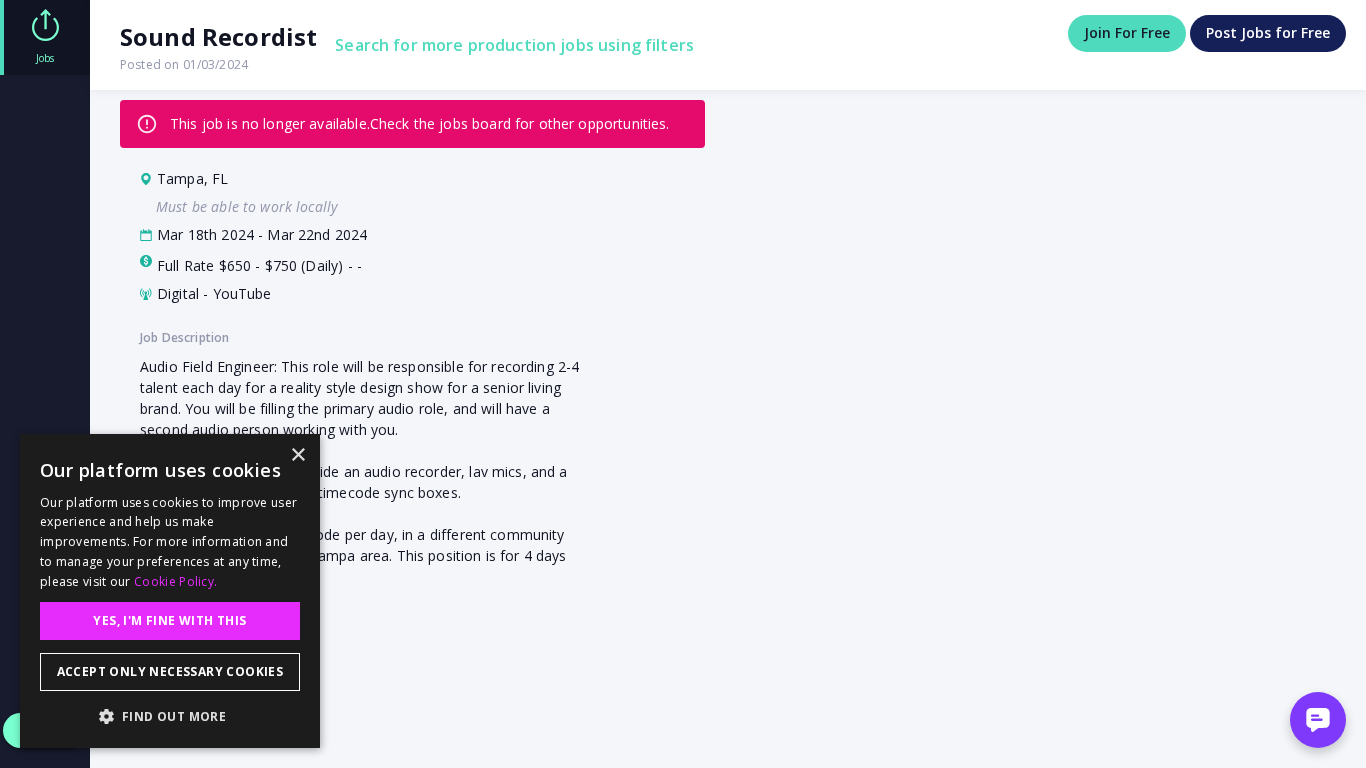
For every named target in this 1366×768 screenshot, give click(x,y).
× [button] (297, 455)
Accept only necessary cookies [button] (170, 671)
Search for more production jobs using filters (514, 45)
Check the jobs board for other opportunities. (520, 123)
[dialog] (170, 591)
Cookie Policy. (175, 581)
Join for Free (1127, 32)
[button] (170, 716)
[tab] (45, 37)
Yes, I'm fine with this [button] (169, 620)
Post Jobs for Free (1268, 32)
